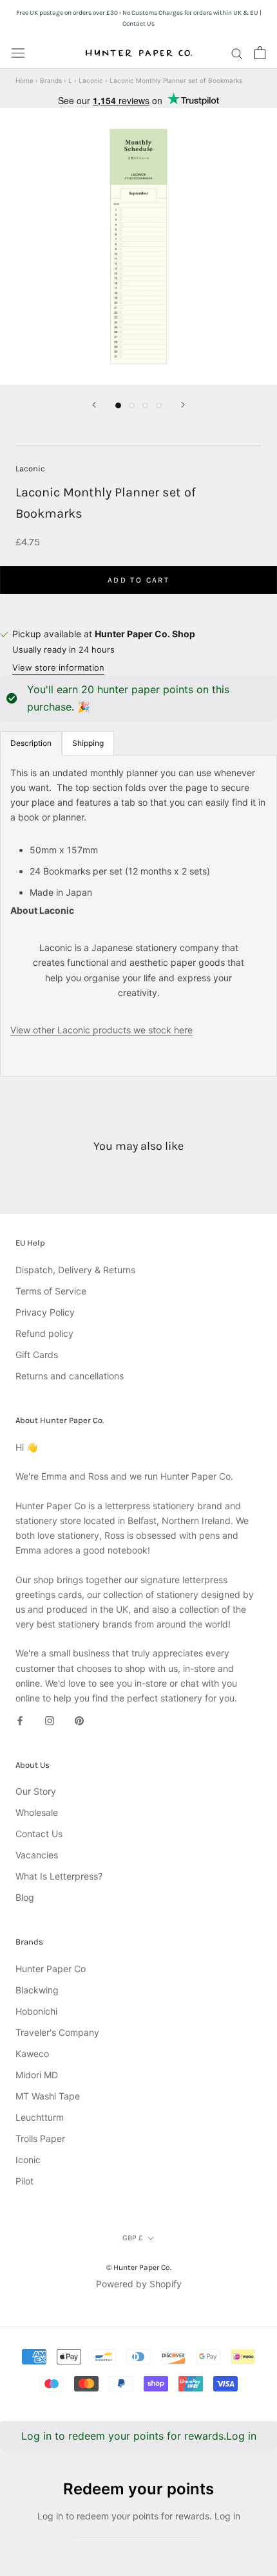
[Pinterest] (79, 1720)
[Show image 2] (132, 405)
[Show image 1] (118, 405)
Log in (241, 2436)
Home (24, 80)
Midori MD (37, 2075)
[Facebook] (20, 1720)
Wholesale (37, 1812)
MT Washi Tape (48, 2096)
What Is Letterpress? (59, 1876)
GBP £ (133, 2238)
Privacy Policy (45, 1312)
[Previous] (94, 405)
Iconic (28, 2160)
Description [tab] (31, 743)
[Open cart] (260, 53)
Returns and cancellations (70, 1376)
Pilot (24, 2181)
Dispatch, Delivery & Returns (75, 1270)
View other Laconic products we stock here (101, 1030)
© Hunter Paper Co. (139, 2267)
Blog (25, 1897)
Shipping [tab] (88, 743)
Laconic (91, 80)
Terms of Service (51, 1291)
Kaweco (32, 2054)
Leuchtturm (40, 2117)
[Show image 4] (159, 405)
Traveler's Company (57, 2032)
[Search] (237, 53)
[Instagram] (50, 1720)
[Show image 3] (145, 405)
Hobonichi (36, 2011)
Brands (51, 80)
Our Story (36, 1791)
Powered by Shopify (139, 2284)
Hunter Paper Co (51, 1969)
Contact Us (39, 1834)
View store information (58, 667)
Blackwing (37, 1990)
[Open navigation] (18, 53)
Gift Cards (37, 1355)
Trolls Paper (40, 2138)
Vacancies (37, 1855)
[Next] (183, 405)
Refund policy (44, 1333)
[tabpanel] (138, 916)
